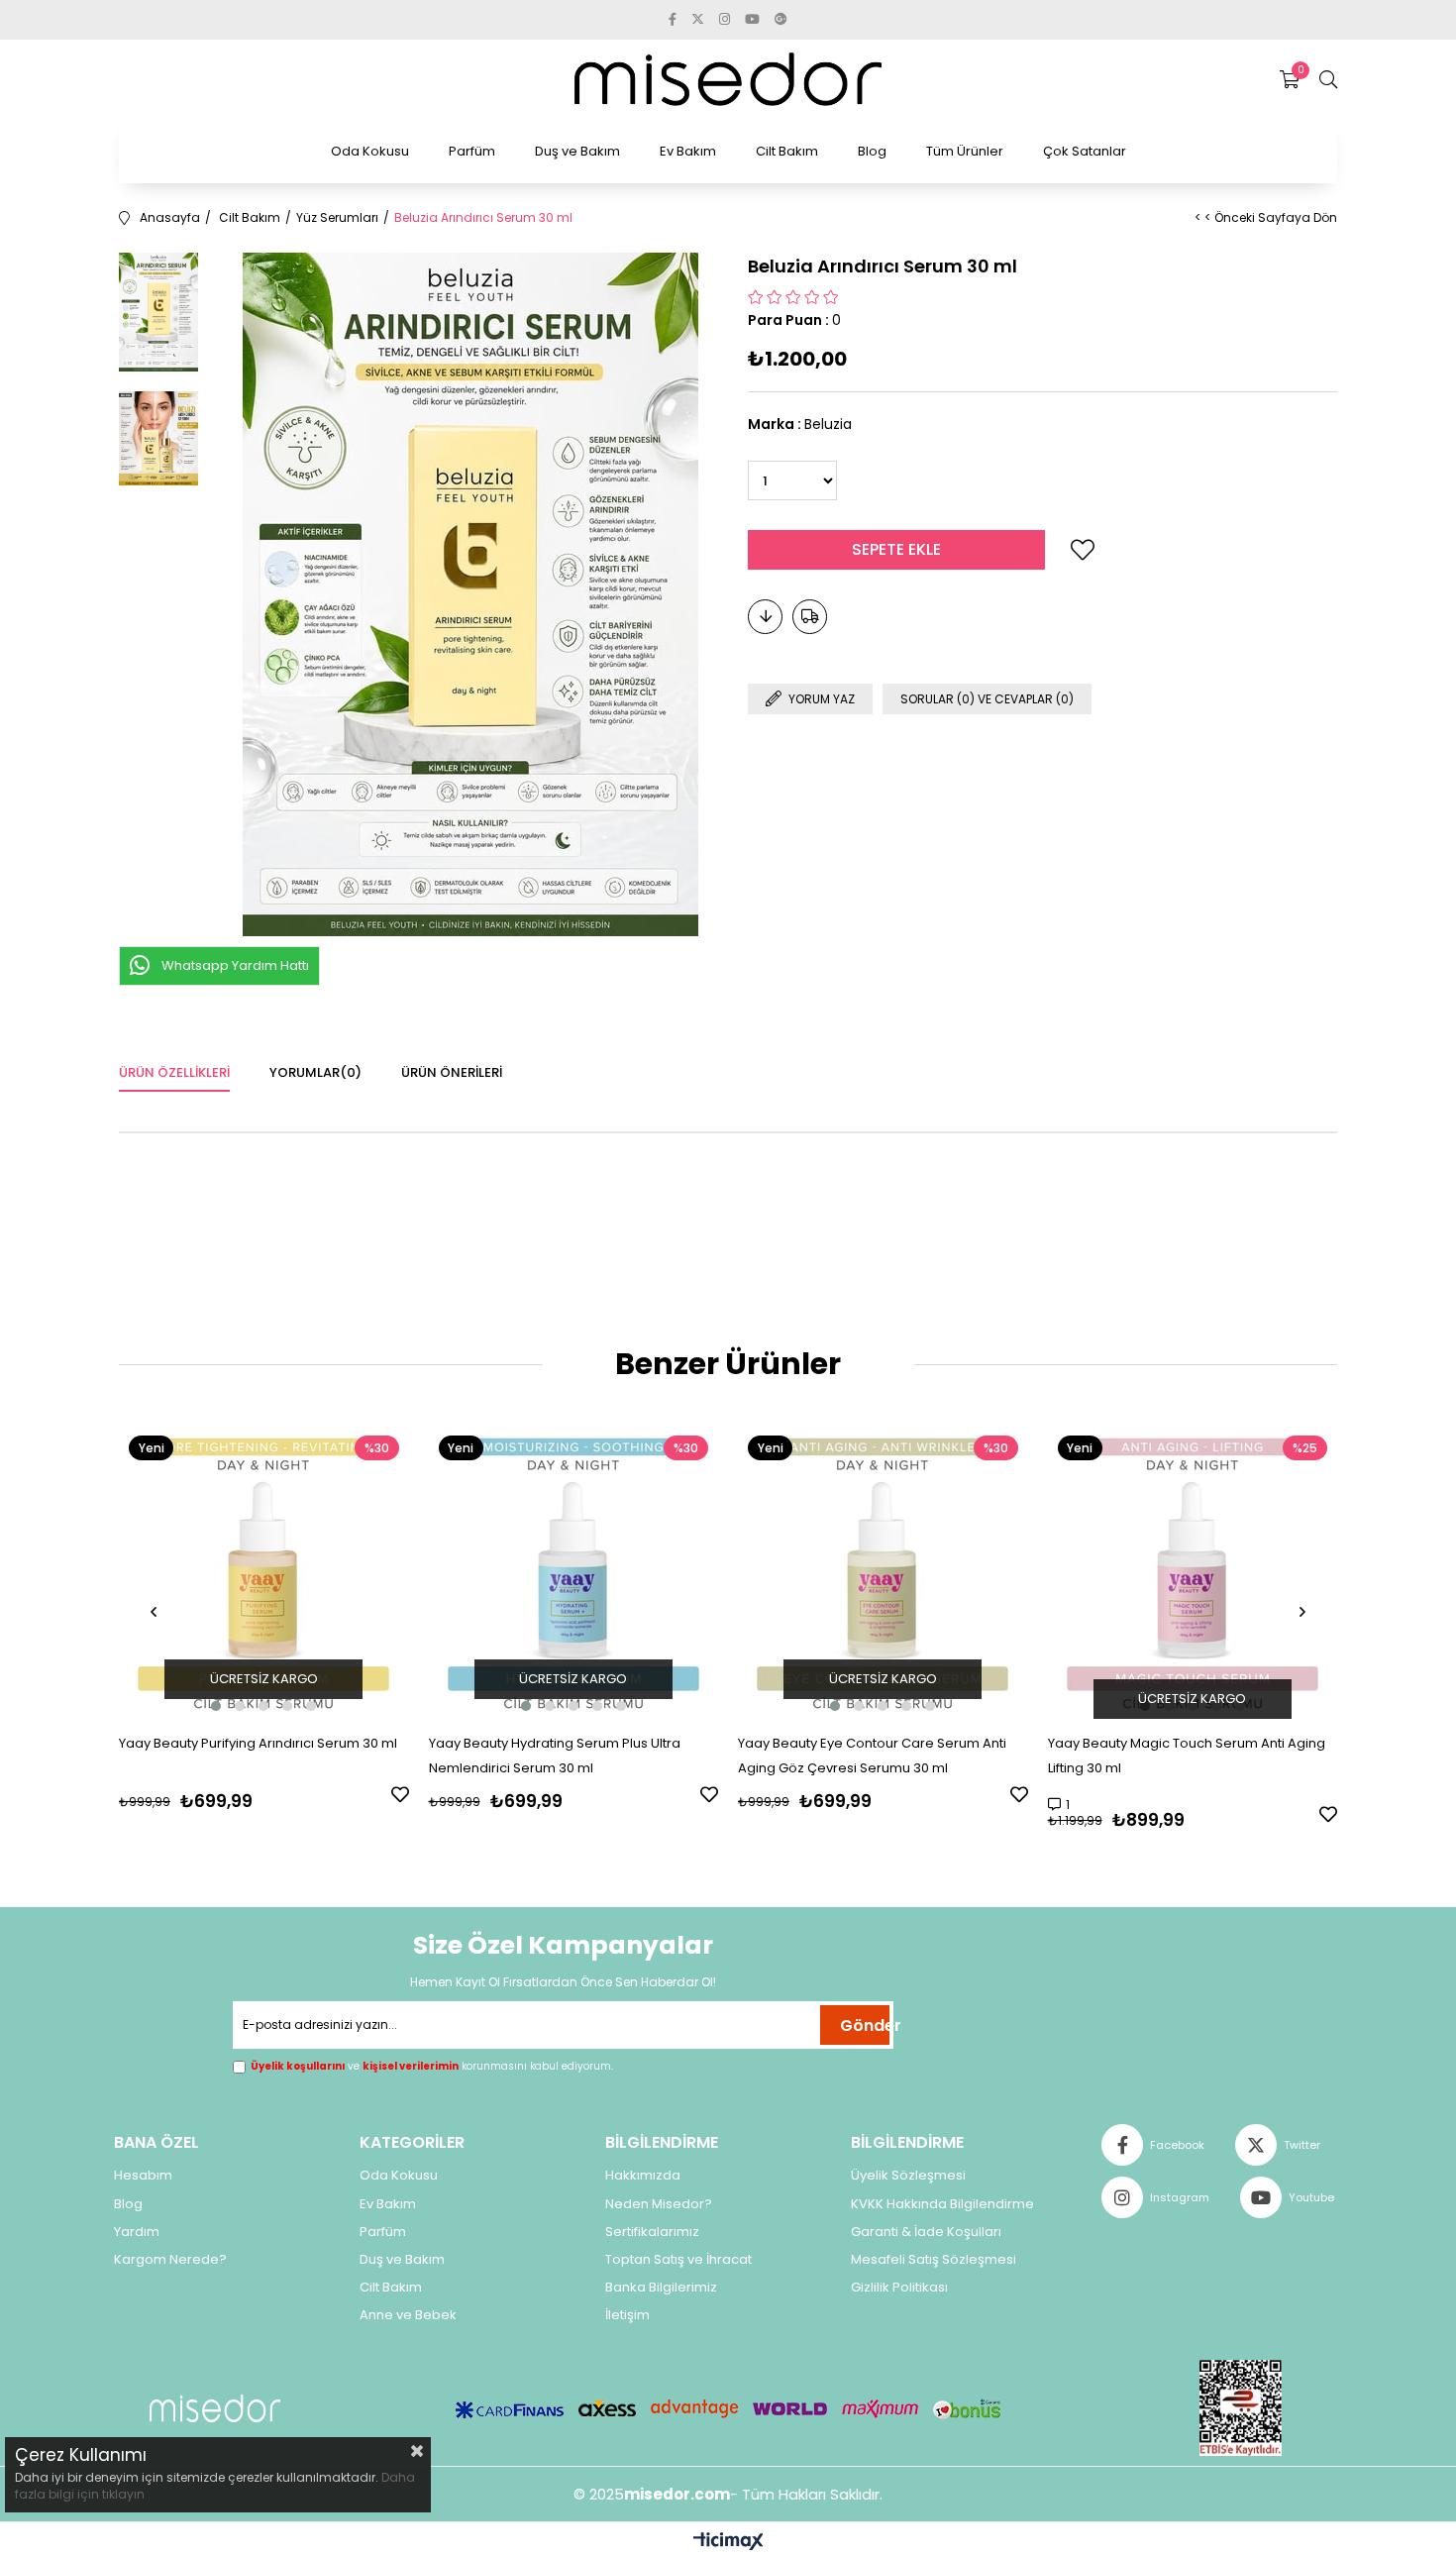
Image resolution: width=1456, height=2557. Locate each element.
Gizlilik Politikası (899, 2288)
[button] (216, 1706)
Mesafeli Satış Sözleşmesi (934, 2260)
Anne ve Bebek (408, 2315)
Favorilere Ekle (400, 1794)
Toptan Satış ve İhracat (678, 2260)
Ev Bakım (688, 151)
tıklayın (122, 2494)
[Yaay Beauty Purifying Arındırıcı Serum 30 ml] (264, 1571)
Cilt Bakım (787, 151)
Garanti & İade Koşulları (926, 2232)
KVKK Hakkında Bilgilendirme (942, 2204)
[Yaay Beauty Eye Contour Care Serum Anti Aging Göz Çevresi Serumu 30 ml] (883, 1571)
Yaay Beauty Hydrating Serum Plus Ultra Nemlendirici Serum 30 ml (555, 1756)
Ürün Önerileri (452, 1072)
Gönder (865, 2025)
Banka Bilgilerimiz (661, 2288)
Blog (872, 151)
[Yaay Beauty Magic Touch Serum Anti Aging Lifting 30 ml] (1193, 1571)
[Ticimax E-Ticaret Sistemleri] (728, 2543)
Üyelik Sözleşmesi (908, 2176)
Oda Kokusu (370, 151)
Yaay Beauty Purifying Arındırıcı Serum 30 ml (258, 1743)
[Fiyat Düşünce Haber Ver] (765, 617)
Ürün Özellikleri (174, 1072)
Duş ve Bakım (577, 151)
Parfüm (472, 151)
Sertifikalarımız (652, 2232)
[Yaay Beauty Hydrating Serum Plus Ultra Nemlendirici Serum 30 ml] (574, 1571)
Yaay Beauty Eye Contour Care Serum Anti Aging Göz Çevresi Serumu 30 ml (872, 1756)
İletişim (627, 2315)
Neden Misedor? (659, 2204)
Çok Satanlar (1085, 151)
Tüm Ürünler (965, 151)
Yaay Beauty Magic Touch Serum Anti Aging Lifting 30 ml (1187, 1756)
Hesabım (143, 2176)
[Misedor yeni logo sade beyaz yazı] (215, 2409)
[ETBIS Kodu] (1241, 2408)
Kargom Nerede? (170, 2260)
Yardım (137, 2232)
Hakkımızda (643, 2176)
